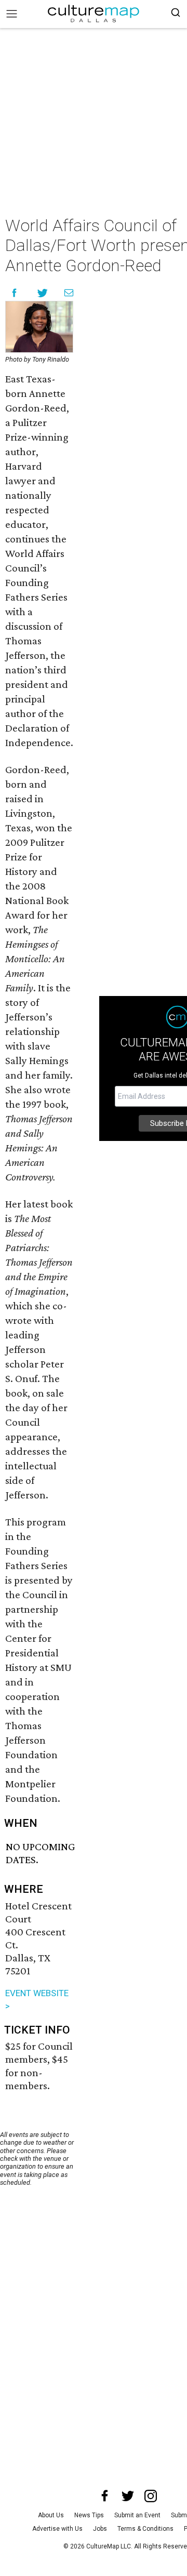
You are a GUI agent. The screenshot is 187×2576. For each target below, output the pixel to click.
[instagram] (151, 2496)
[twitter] (128, 2496)
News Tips (89, 2515)
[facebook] (105, 2496)
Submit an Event (137, 2515)
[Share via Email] (69, 293)
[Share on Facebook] (14, 293)
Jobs (100, 2529)
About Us (51, 2515)
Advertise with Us (57, 2529)
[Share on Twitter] (43, 293)
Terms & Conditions (145, 2529)
